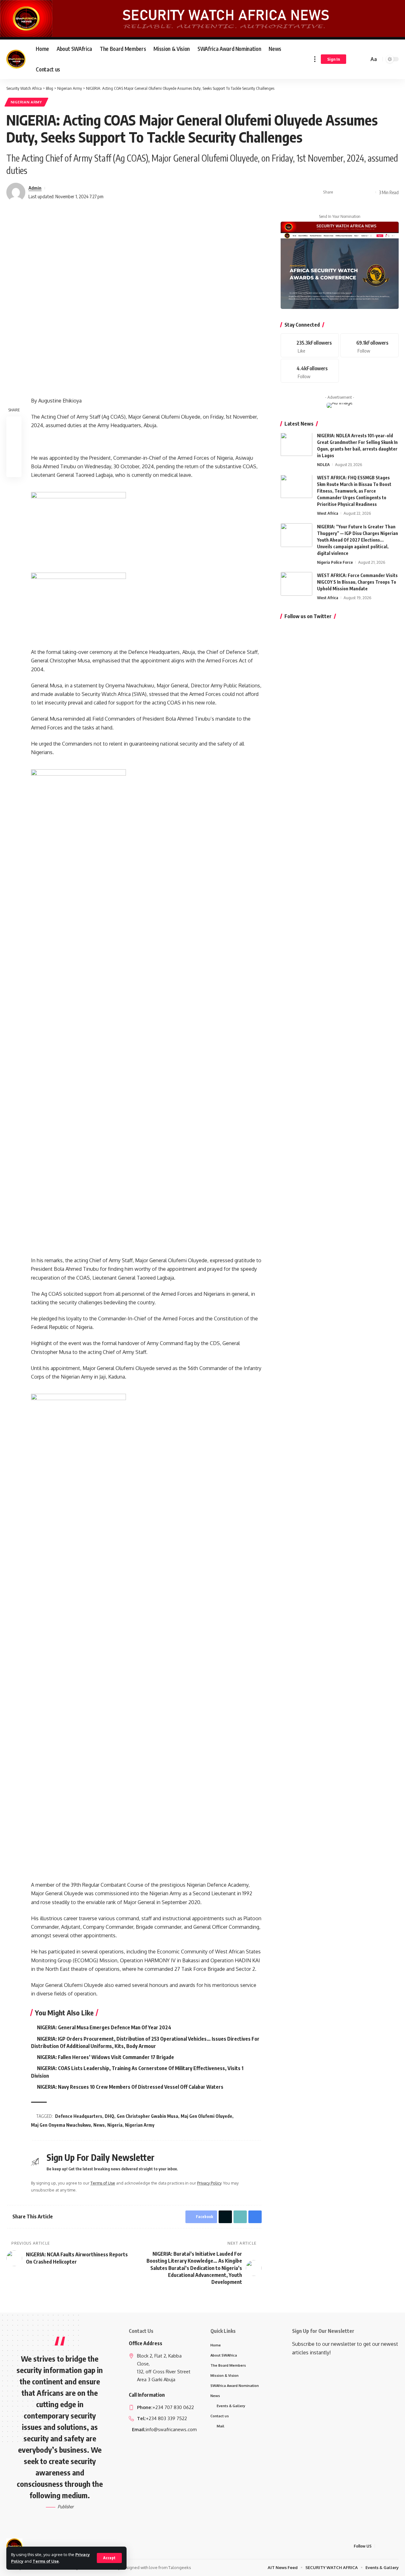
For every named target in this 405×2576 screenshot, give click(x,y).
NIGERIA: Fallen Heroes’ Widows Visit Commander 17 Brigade (106, 2057)
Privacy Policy (209, 2183)
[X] (388, 2546)
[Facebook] (310, 346)
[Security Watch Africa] (16, 59)
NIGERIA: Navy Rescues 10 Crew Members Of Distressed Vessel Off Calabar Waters (130, 2087)
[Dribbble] (310, 371)
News (99, 2125)
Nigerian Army (26, 102)
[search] (363, 59)
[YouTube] (395, 2546)
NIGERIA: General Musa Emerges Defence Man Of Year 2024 (104, 2027)
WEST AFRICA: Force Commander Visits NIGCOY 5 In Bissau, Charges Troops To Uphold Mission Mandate (357, 582)
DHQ (109, 2116)
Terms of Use (46, 2561)
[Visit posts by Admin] (16, 192)
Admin (35, 188)
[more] (315, 59)
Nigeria (115, 2125)
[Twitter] (370, 346)
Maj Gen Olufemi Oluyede (206, 2116)
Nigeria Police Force (335, 562)
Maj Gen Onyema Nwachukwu (61, 2125)
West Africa (328, 513)
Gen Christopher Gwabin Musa (147, 2116)
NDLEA (323, 465)
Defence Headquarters (79, 2116)
